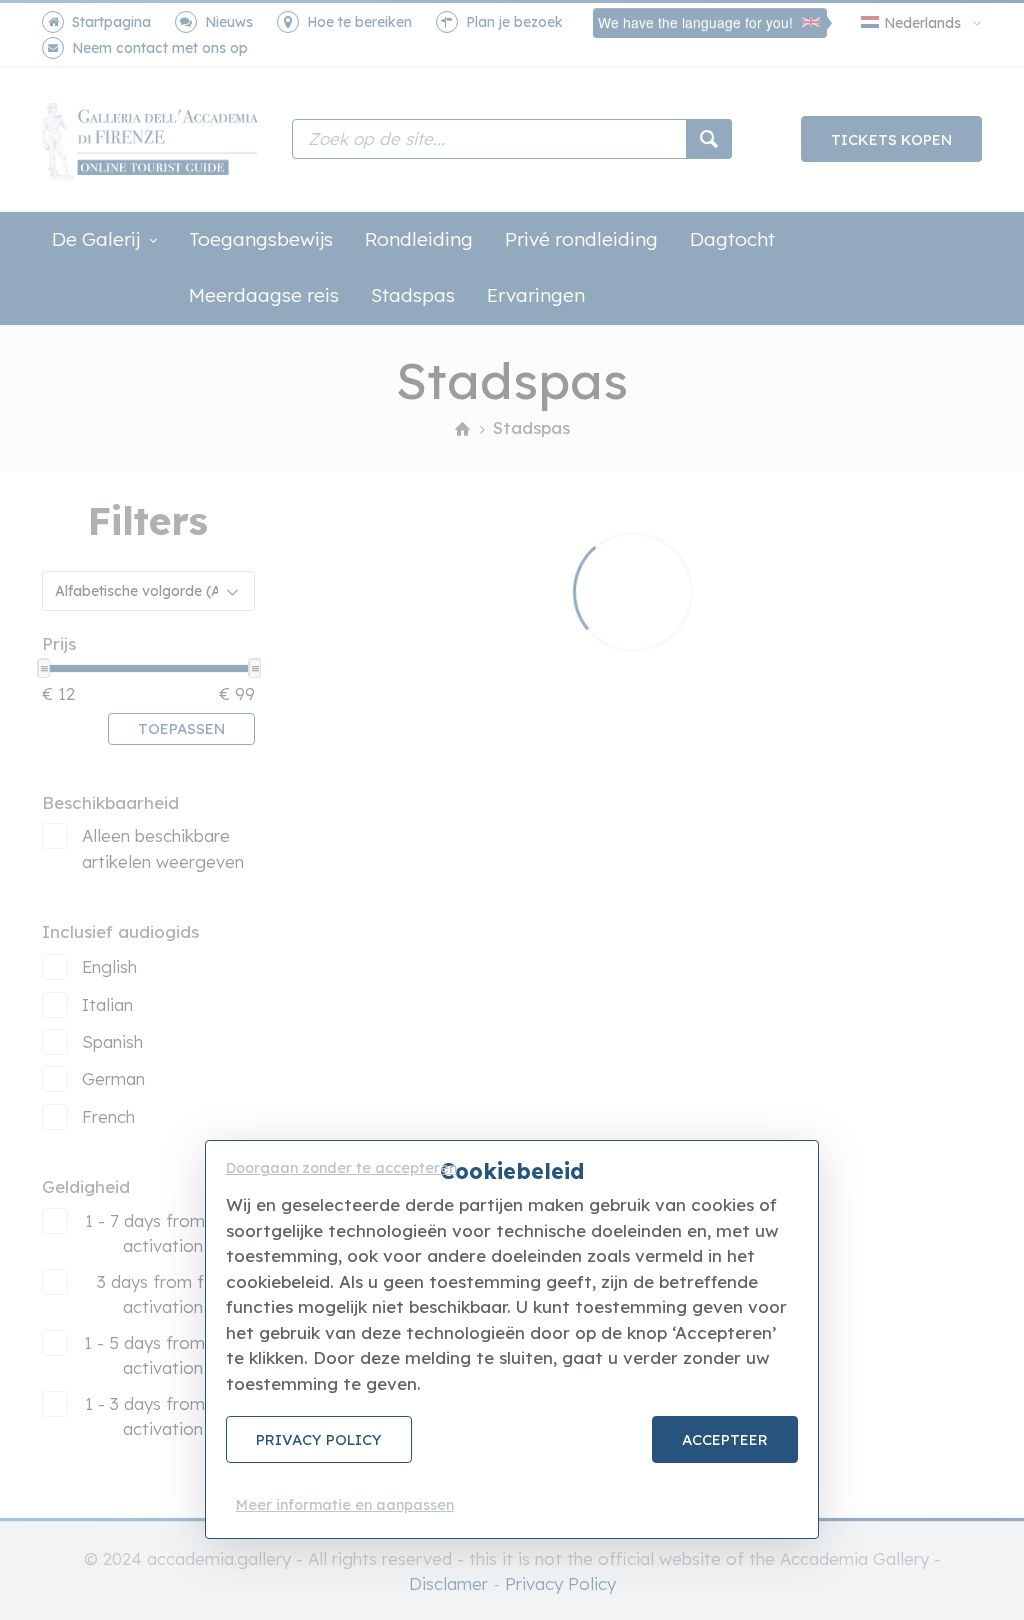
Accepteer (725, 1439)
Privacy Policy (319, 1439)
